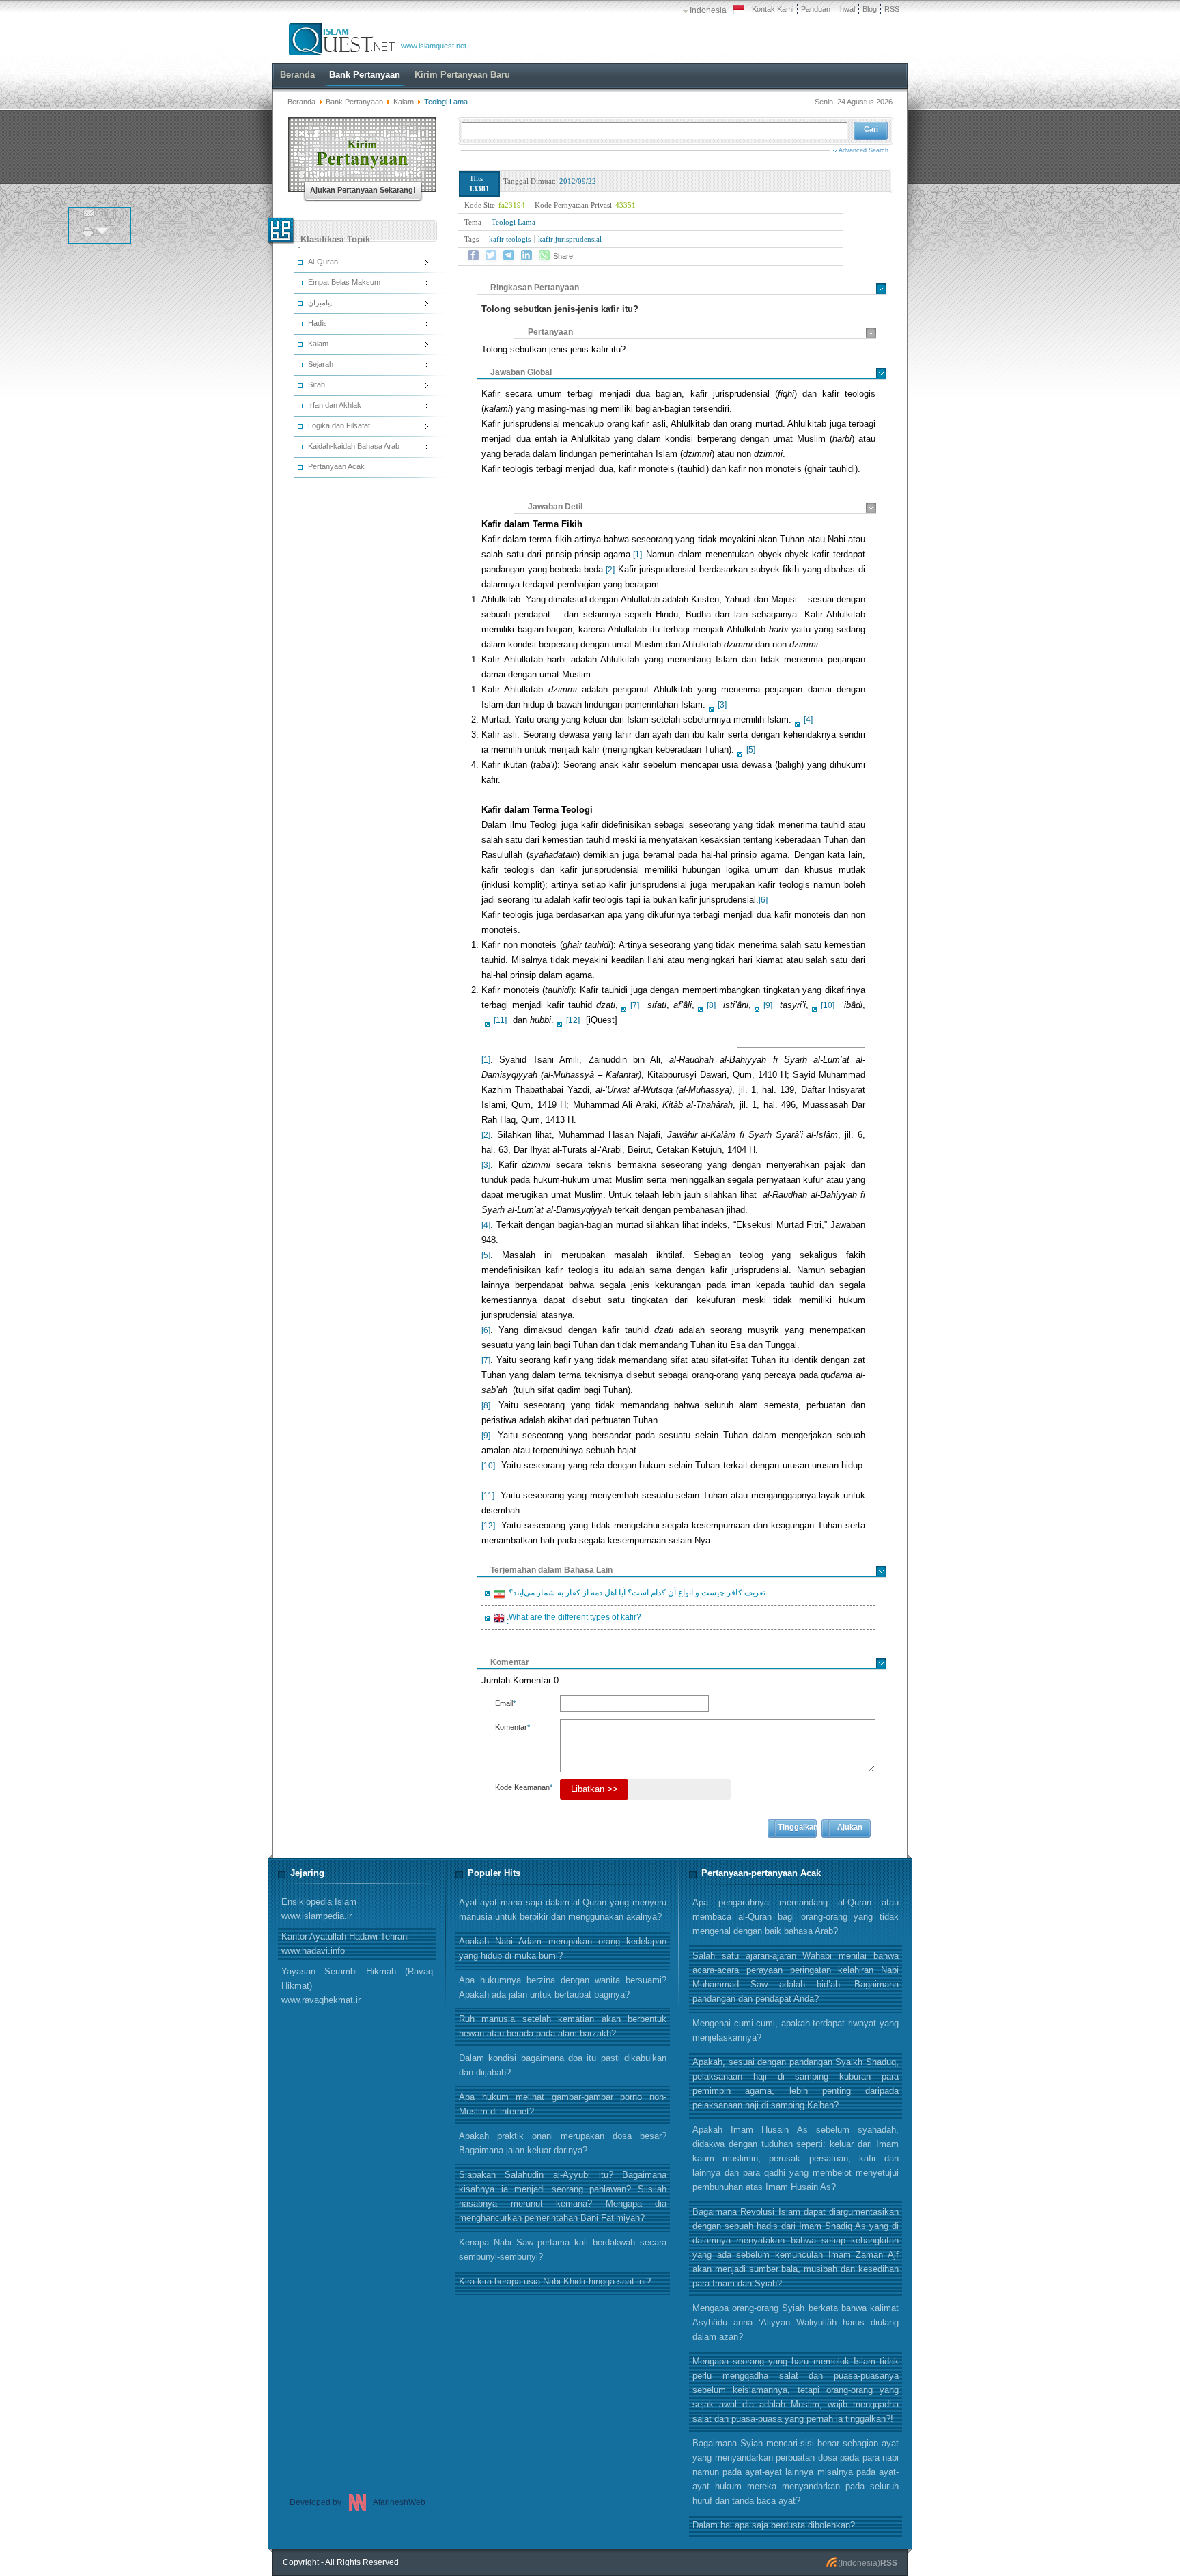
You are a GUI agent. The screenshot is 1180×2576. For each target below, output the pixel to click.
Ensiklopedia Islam (319, 1909)
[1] (637, 555)
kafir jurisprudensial (570, 239)
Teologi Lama (514, 222)
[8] (711, 1005)
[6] (763, 900)
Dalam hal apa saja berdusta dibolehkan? (774, 2525)
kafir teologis (510, 239)
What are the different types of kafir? (573, 1619)
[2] (610, 570)
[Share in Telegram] (509, 255)
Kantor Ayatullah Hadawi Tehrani (345, 1944)
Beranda (301, 102)
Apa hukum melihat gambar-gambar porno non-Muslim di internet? (563, 2104)
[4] (808, 720)
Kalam (405, 102)
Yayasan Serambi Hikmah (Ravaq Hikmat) (357, 1986)
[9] (768, 1005)
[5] (751, 750)
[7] (635, 1005)
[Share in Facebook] (473, 255)
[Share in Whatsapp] (544, 255)
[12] (573, 1020)
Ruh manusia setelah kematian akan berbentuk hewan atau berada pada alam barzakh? (563, 2026)
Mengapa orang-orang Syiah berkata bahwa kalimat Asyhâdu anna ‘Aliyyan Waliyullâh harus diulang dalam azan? (796, 2322)
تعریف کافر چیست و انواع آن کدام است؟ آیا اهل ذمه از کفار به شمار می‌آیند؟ (635, 1595)
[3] (722, 705)
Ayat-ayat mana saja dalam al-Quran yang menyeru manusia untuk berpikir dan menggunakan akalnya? (563, 1909)
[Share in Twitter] (491, 255)
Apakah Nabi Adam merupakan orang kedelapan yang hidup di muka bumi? (563, 1948)
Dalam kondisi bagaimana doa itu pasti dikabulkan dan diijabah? (563, 2065)
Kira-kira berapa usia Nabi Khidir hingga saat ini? (555, 2281)
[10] (828, 1005)
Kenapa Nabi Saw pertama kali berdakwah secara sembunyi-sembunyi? (563, 2250)
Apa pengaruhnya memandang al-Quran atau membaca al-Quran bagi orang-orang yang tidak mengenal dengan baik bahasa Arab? (796, 1917)
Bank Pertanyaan (354, 102)
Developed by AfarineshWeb (357, 2502)
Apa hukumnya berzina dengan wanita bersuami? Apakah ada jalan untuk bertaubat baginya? (563, 1987)
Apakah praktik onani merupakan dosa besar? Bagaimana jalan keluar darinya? (563, 2143)
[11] (500, 1020)
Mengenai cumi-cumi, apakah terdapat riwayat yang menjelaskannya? (796, 2030)
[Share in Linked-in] (526, 255)
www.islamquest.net (434, 46)
